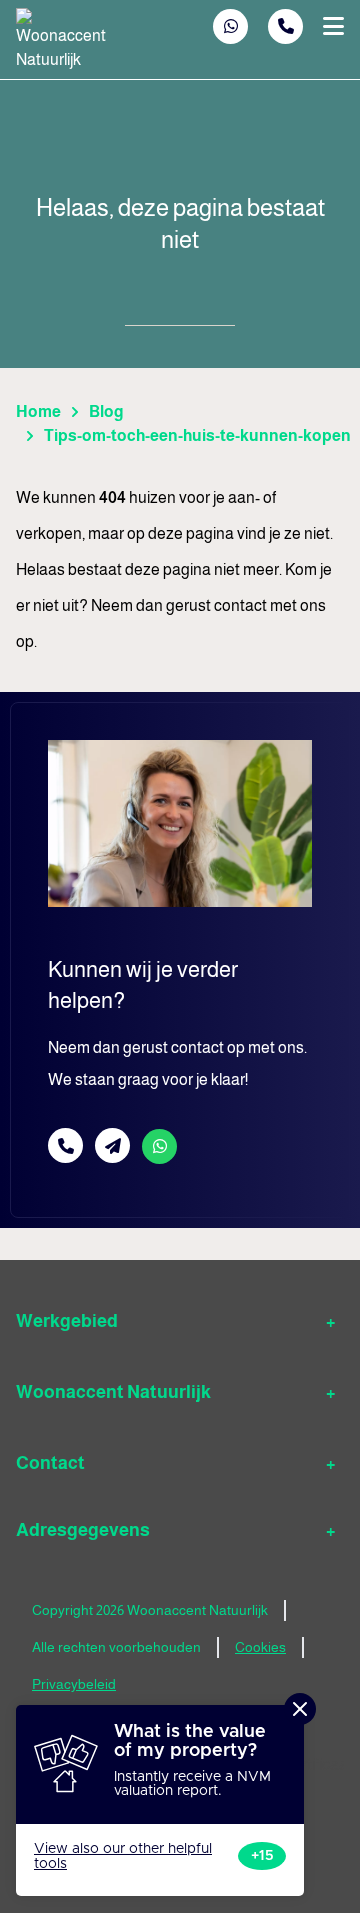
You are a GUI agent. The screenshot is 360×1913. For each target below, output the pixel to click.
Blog (106, 411)
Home (38, 411)
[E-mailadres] (112, 1145)
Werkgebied (67, 1321)
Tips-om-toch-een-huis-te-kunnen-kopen (197, 435)
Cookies (260, 1647)
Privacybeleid (74, 1684)
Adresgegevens (83, 1530)
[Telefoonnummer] (285, 26)
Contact (50, 1463)
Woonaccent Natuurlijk (113, 1392)
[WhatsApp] (231, 26)
